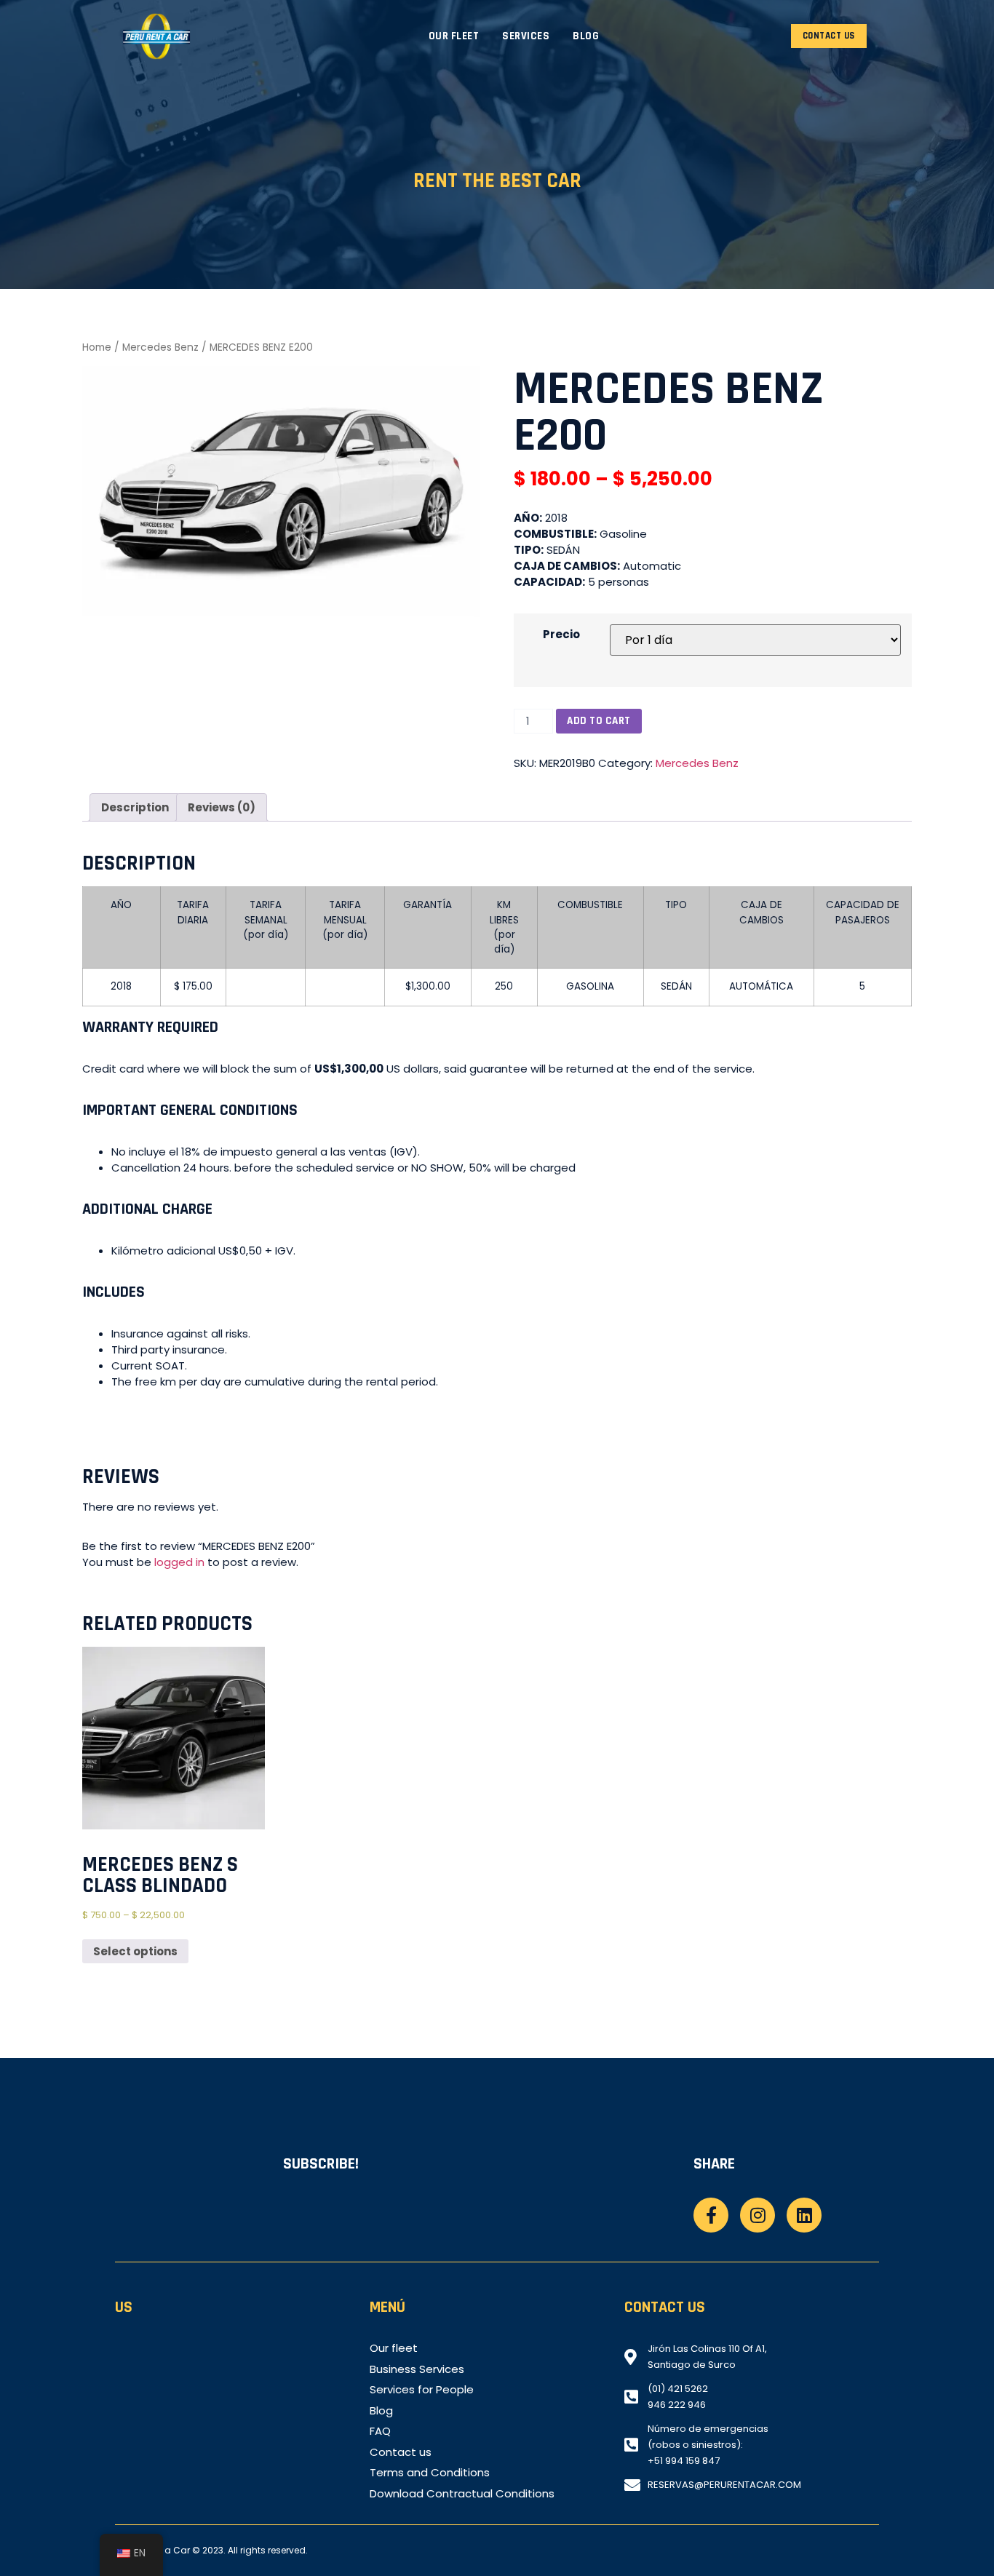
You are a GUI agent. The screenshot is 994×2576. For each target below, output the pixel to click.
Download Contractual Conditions (462, 2494)
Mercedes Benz (160, 347)
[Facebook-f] (711, 2215)
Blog (586, 36)
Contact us (401, 2452)
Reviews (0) (222, 807)
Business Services (417, 2369)
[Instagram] (758, 2215)
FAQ (380, 2431)
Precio (561, 634)
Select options (135, 1951)
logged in (179, 1562)
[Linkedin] (804, 2215)
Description (135, 807)
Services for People (422, 2390)
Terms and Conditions (430, 2473)
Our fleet (454, 36)
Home (97, 347)
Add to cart (599, 721)
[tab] (135, 807)
